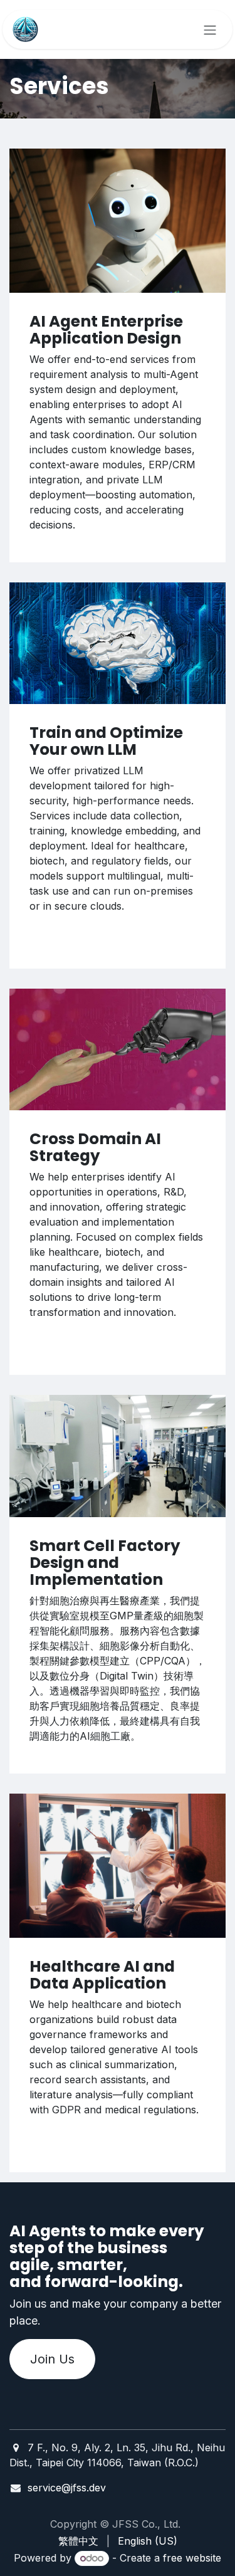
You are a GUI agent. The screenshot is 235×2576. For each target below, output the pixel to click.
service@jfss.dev (67, 2488)
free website (192, 2558)
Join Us (52, 2359)
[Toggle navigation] (210, 29)
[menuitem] (78, 2541)
